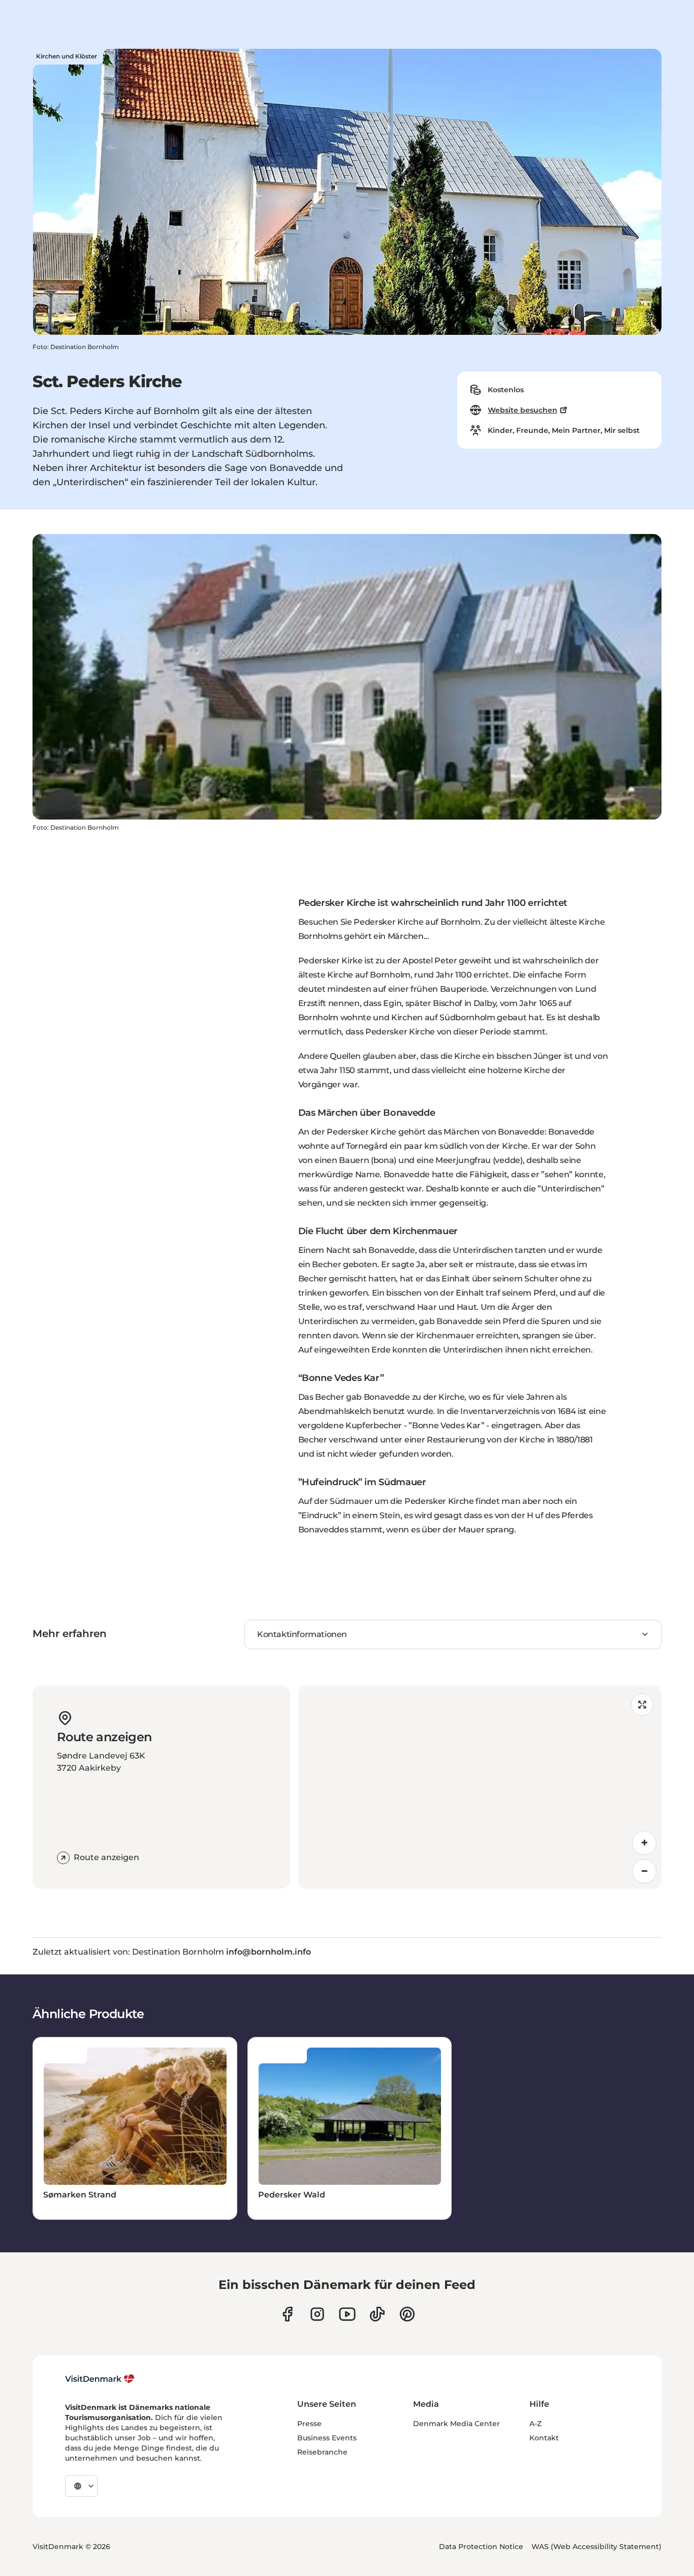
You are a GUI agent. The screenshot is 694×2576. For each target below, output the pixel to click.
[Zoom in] (644, 1843)
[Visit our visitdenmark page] (347, 2314)
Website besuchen (523, 410)
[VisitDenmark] (100, 2379)
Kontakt (544, 2438)
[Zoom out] (644, 1871)
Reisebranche (322, 2452)
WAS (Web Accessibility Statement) (596, 2547)
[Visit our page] (317, 2314)
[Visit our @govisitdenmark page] (377, 2314)
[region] (480, 1787)
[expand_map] (642, 1705)
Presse (309, 2424)
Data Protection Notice (481, 2547)
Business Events (327, 2438)
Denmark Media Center (456, 2424)
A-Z (535, 2424)
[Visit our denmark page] (287, 2314)
